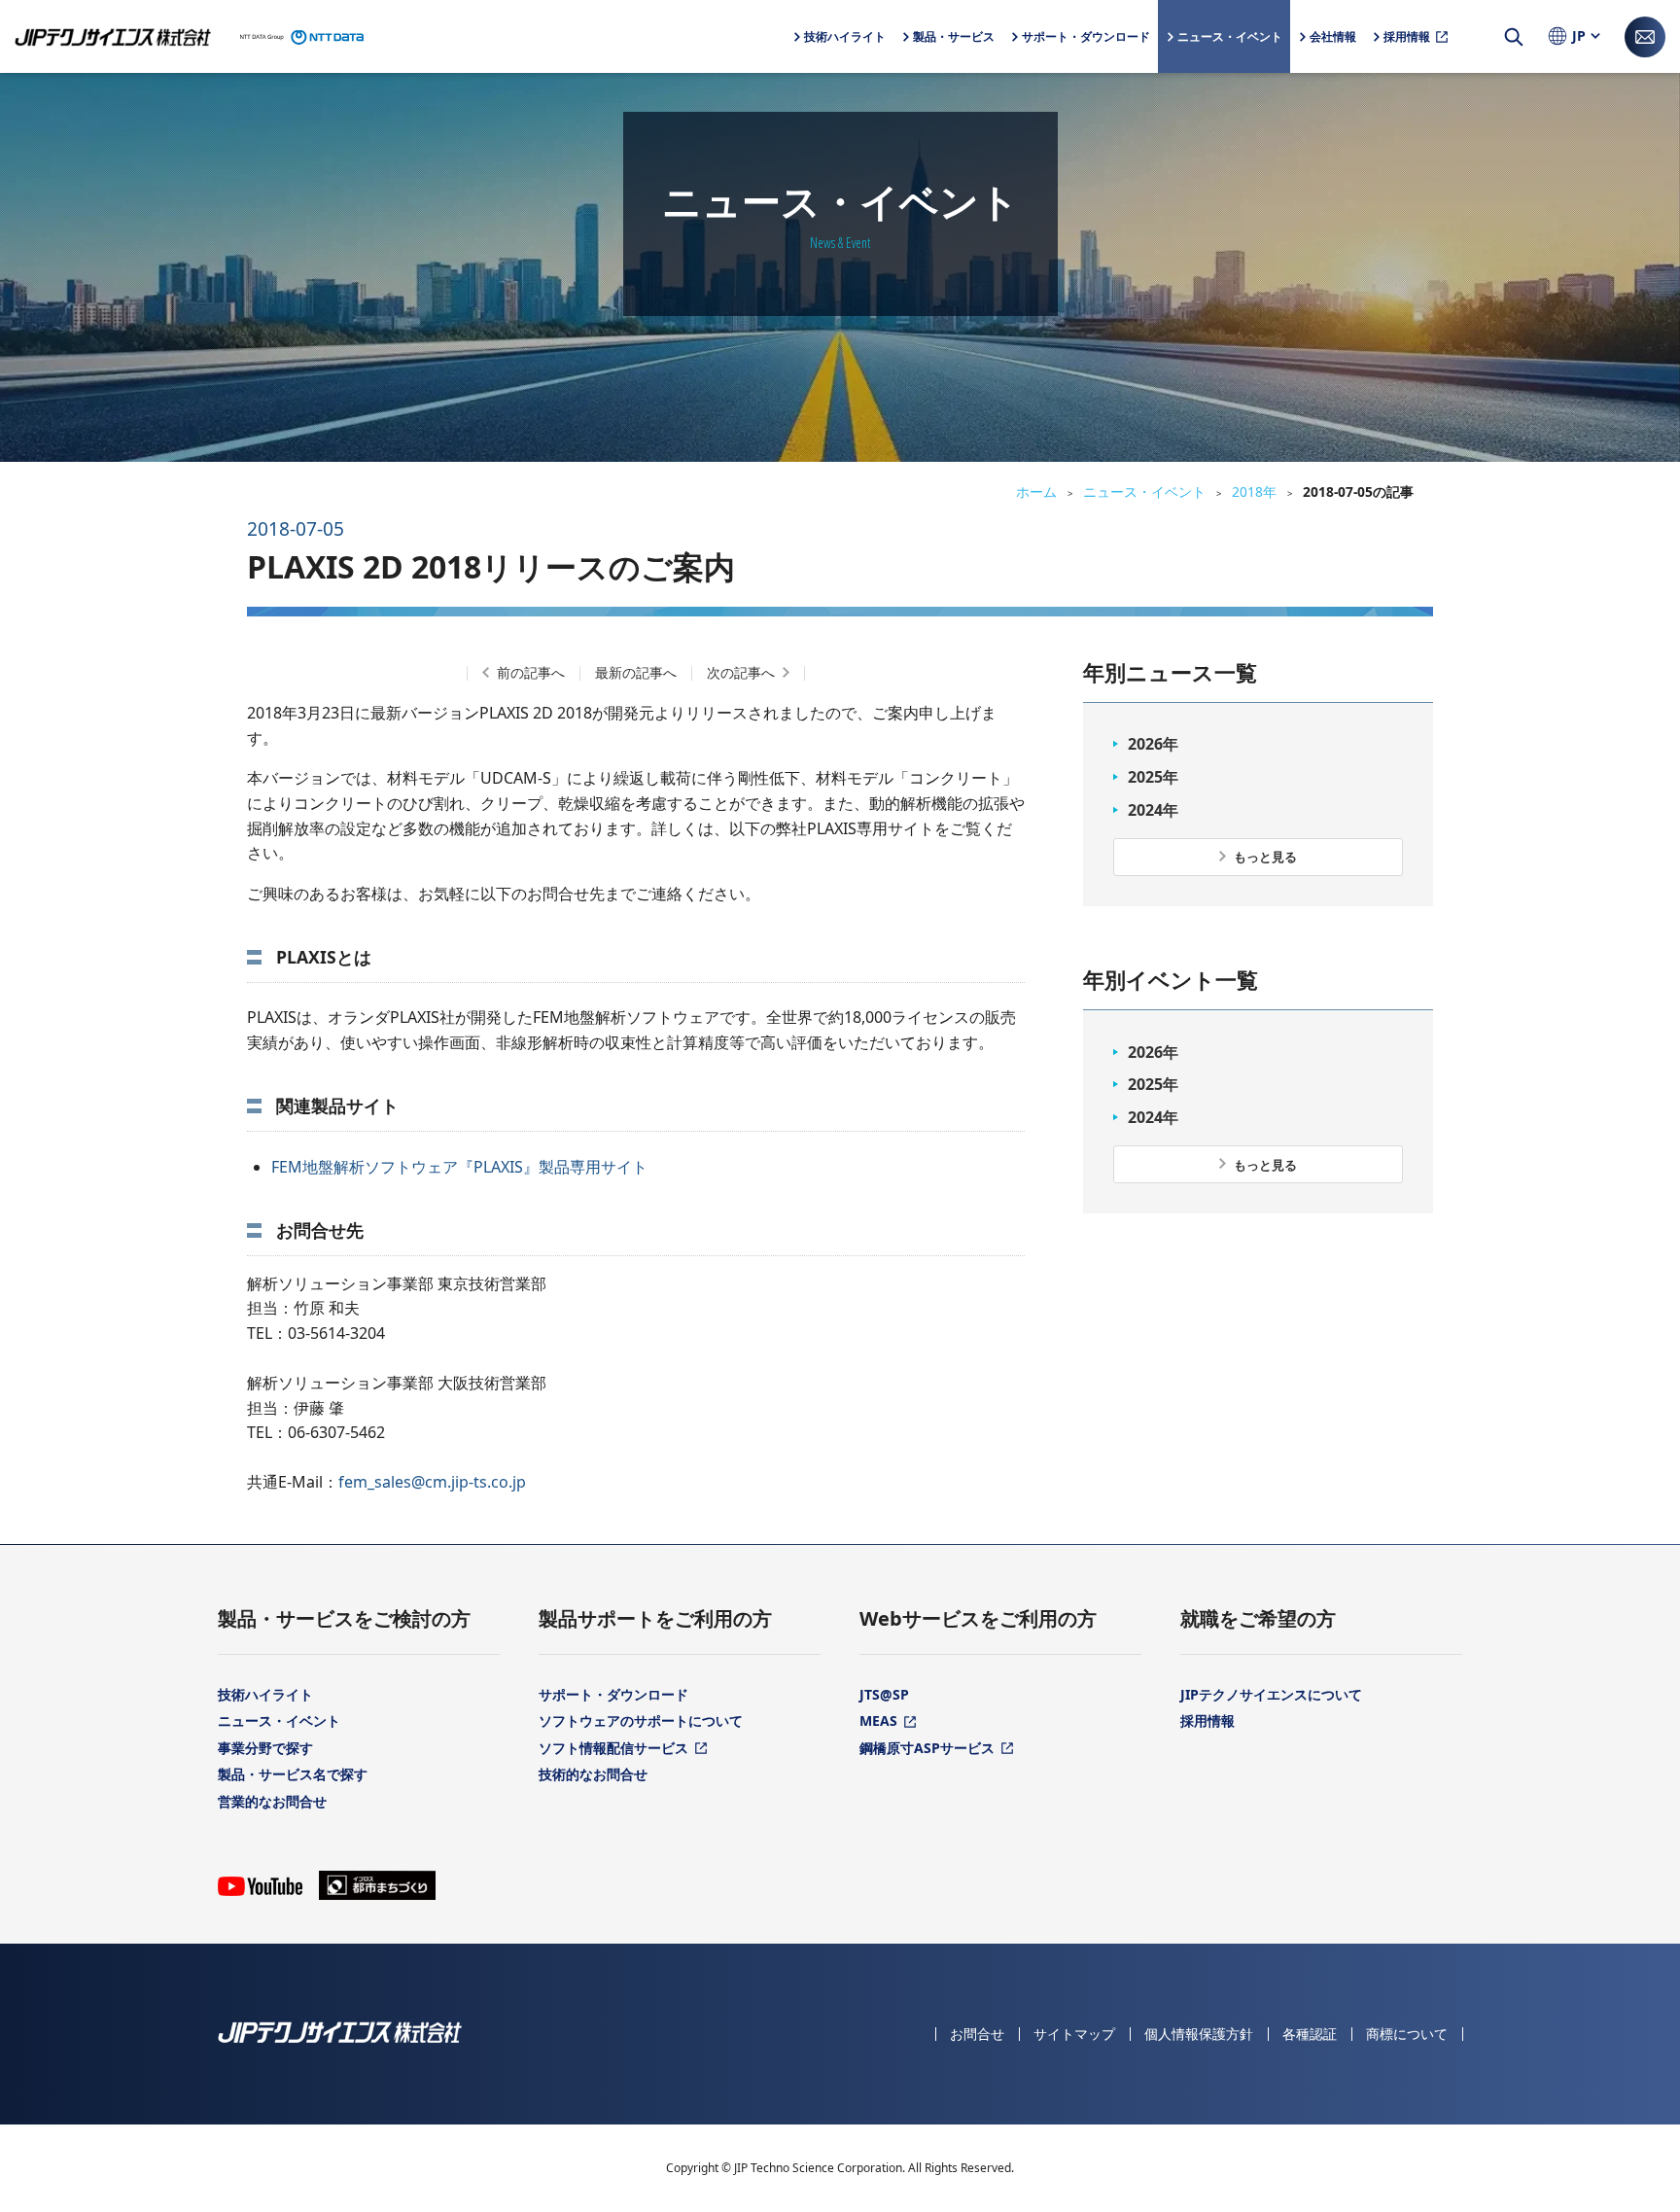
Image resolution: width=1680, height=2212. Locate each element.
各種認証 (1310, 2034)
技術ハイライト (265, 1694)
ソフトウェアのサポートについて (641, 1720)
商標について (1407, 2034)
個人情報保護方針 (1199, 2034)
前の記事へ (531, 672)
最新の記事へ (636, 672)
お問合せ (977, 2034)
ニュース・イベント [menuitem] (1230, 36)
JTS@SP (884, 1694)
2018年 (1254, 492)
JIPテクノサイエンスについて (1271, 1694)
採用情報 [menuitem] (1407, 36)
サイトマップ (1074, 2034)
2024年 (1153, 810)
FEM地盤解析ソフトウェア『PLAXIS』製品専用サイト (459, 1167)
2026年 (1153, 744)
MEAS (878, 1720)
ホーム (1036, 492)
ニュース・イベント (1144, 492)
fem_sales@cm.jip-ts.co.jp (432, 1482)
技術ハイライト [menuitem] (845, 36)
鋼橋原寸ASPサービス (927, 1748)
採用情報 (1207, 1720)
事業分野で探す (265, 1748)
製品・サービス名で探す (293, 1774)
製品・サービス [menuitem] (954, 51)
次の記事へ (741, 672)
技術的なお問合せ (593, 1774)
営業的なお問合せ (272, 1801)
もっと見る (1265, 857)
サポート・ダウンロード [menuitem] (1086, 51)
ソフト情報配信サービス (613, 1748)
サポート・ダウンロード (613, 1694)
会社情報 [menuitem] (1333, 51)
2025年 (1153, 777)
